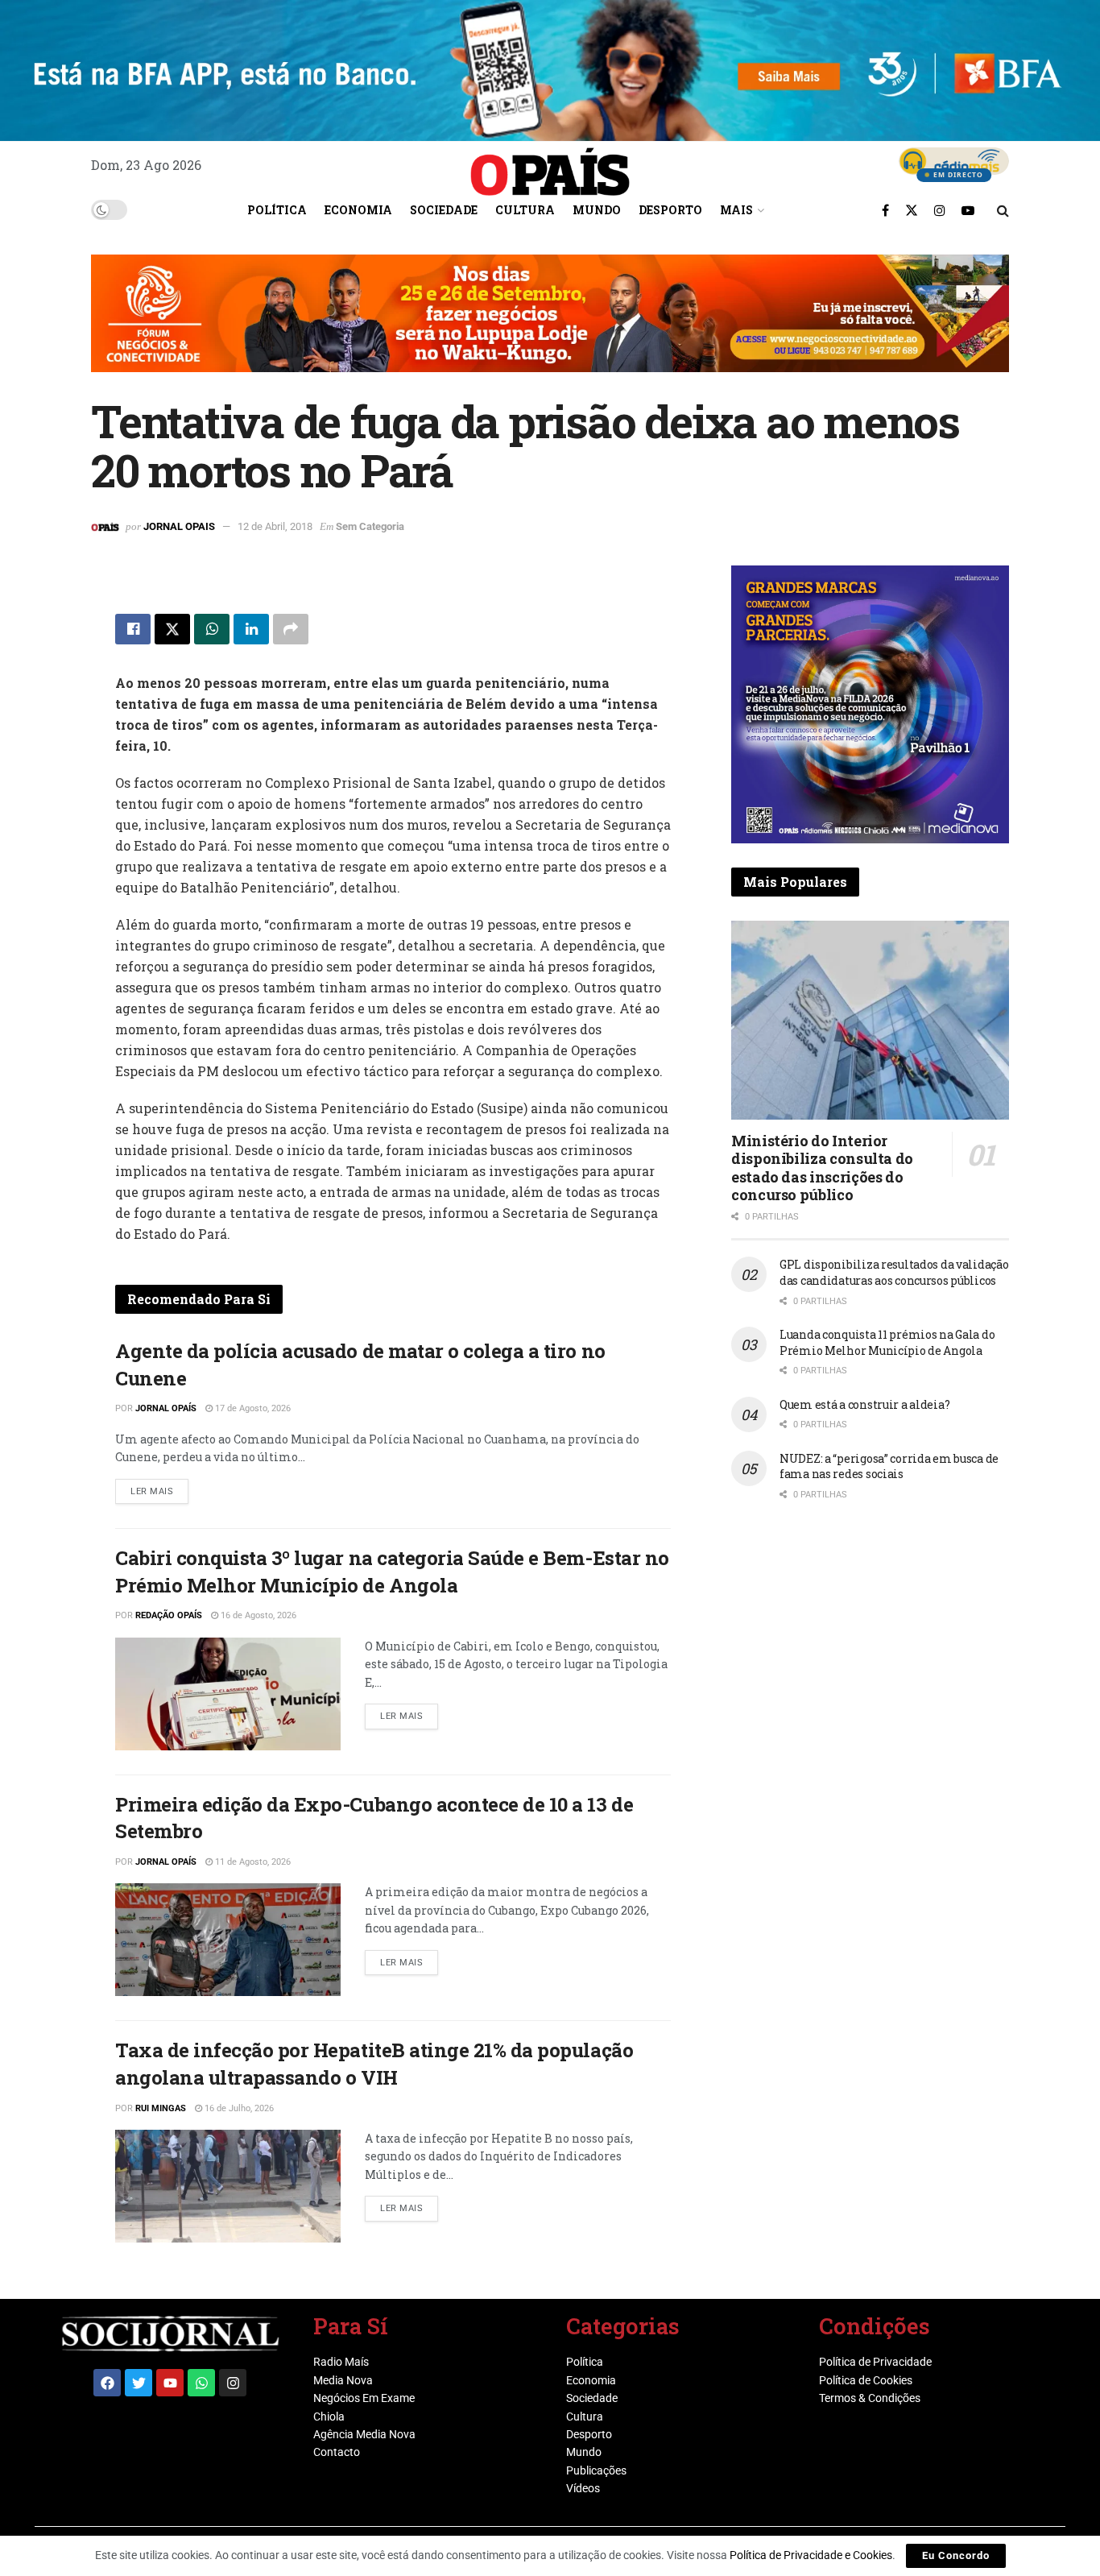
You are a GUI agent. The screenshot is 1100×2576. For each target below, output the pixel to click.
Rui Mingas (161, 2108)
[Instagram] (233, 2383)
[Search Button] (1003, 210)
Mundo (597, 210)
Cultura (525, 210)
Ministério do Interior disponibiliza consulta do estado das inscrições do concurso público (822, 1168)
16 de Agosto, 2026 (257, 1615)
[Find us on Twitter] (912, 210)
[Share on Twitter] (172, 629)
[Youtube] (170, 2383)
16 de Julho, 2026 (238, 2108)
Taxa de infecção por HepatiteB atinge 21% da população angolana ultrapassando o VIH (374, 2064)
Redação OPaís (169, 1615)
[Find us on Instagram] (940, 210)
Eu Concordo (956, 2555)
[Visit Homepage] (550, 166)
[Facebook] (107, 2383)
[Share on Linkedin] (251, 629)
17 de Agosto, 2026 (252, 1408)
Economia (358, 210)
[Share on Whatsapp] (212, 629)
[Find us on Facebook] (885, 210)
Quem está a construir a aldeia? (864, 1404)
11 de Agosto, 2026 (252, 1862)
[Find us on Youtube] (968, 210)
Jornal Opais (179, 526)
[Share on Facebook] (133, 629)
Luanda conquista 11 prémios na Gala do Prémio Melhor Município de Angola (887, 1342)
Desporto (670, 210)
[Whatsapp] (201, 2383)
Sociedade (444, 210)
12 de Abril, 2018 (275, 526)
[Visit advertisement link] (550, 325)
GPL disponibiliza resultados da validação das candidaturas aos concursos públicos (894, 1272)
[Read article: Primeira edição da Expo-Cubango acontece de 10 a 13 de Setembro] (228, 1940)
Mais (736, 210)
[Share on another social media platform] (291, 629)
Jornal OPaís (166, 1408)
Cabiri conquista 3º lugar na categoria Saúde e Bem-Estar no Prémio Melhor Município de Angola (392, 1572)
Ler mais (159, 1488)
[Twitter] (139, 2383)
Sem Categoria (370, 526)
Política (277, 210)
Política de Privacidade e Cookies (811, 2555)
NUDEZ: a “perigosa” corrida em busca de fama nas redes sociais (889, 1466)
